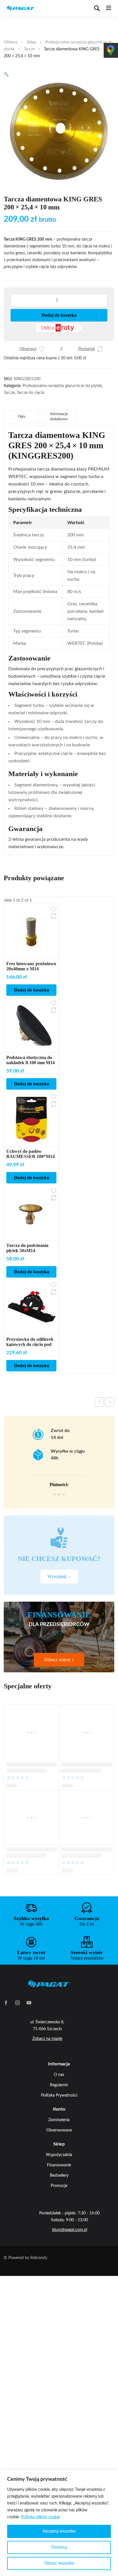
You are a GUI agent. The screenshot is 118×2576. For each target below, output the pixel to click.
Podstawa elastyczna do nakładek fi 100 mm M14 (31, 1060)
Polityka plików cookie (40, 2517)
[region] (59, 2523)
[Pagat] (21, 8)
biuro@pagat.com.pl (70, 2230)
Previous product (99, 1402)
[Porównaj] (100, 349)
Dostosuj (59, 2547)
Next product (110, 1402)
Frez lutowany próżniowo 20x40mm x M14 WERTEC (31, 969)
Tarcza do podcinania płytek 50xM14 (27, 1248)
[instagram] (17, 2002)
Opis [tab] (21, 416)
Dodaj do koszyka (59, 315)
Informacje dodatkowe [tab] (59, 416)
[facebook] (6, 2002)
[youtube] (29, 2002)
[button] (6, 74)
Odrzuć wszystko (59, 2563)
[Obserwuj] (42, 349)
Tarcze (29, 49)
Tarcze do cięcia (30, 393)
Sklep (31, 42)
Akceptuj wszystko (59, 2531)
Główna (11, 42)
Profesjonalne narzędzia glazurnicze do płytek (62, 386)
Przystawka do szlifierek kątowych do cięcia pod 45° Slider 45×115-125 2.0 (31, 1344)
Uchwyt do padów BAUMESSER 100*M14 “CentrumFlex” (31, 1156)
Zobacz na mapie (47, 2039)
